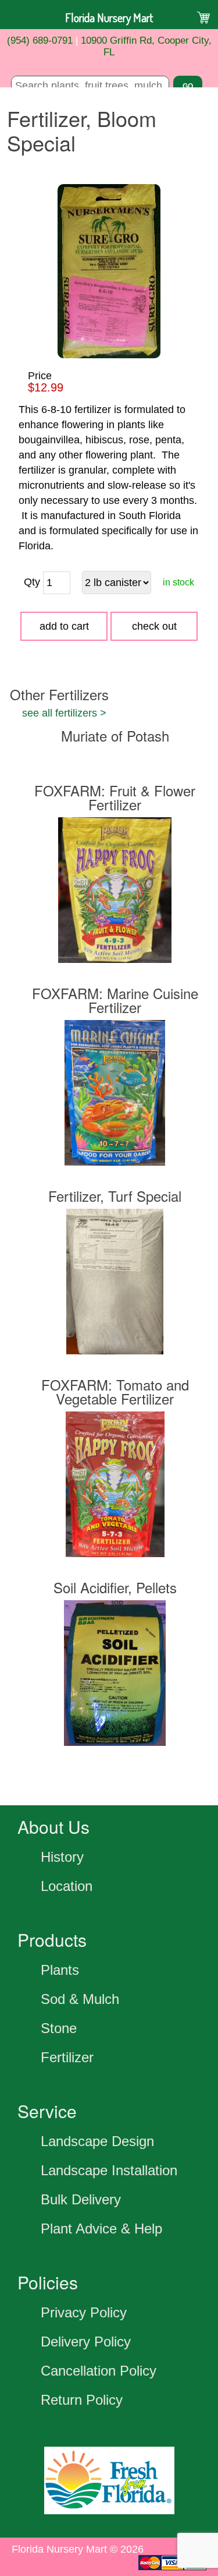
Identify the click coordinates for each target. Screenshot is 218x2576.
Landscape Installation (109, 2170)
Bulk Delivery (81, 2199)
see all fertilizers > (64, 713)
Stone (59, 2028)
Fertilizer (67, 2057)
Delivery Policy (86, 2342)
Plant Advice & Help (101, 2229)
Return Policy (82, 2400)
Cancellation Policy (99, 2371)
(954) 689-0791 (40, 40)
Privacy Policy (84, 2312)
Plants (60, 1970)
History (62, 1857)
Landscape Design (97, 2141)
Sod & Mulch (80, 1999)
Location (67, 1886)
